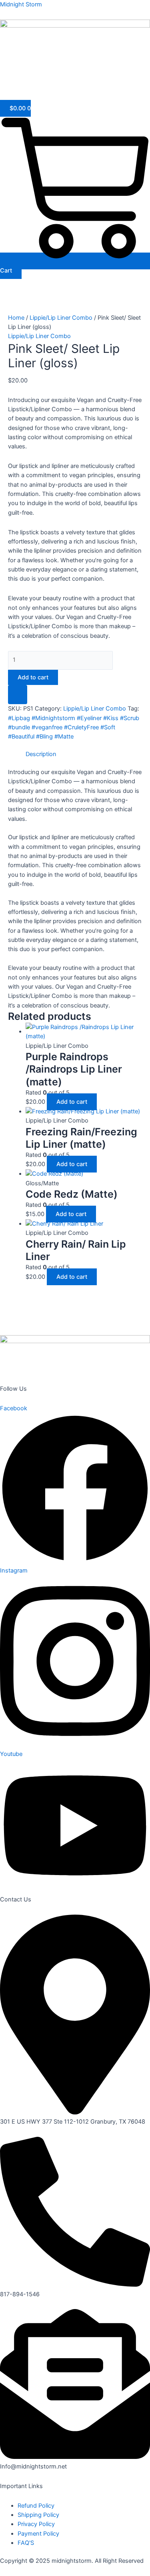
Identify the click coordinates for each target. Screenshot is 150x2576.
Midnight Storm (21, 4)
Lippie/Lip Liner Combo (61, 318)
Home (16, 318)
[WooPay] (18, 695)
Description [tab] (41, 754)
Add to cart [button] (72, 1102)
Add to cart (33, 677)
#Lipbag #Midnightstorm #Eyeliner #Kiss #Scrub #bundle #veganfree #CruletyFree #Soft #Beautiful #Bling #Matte (74, 728)
